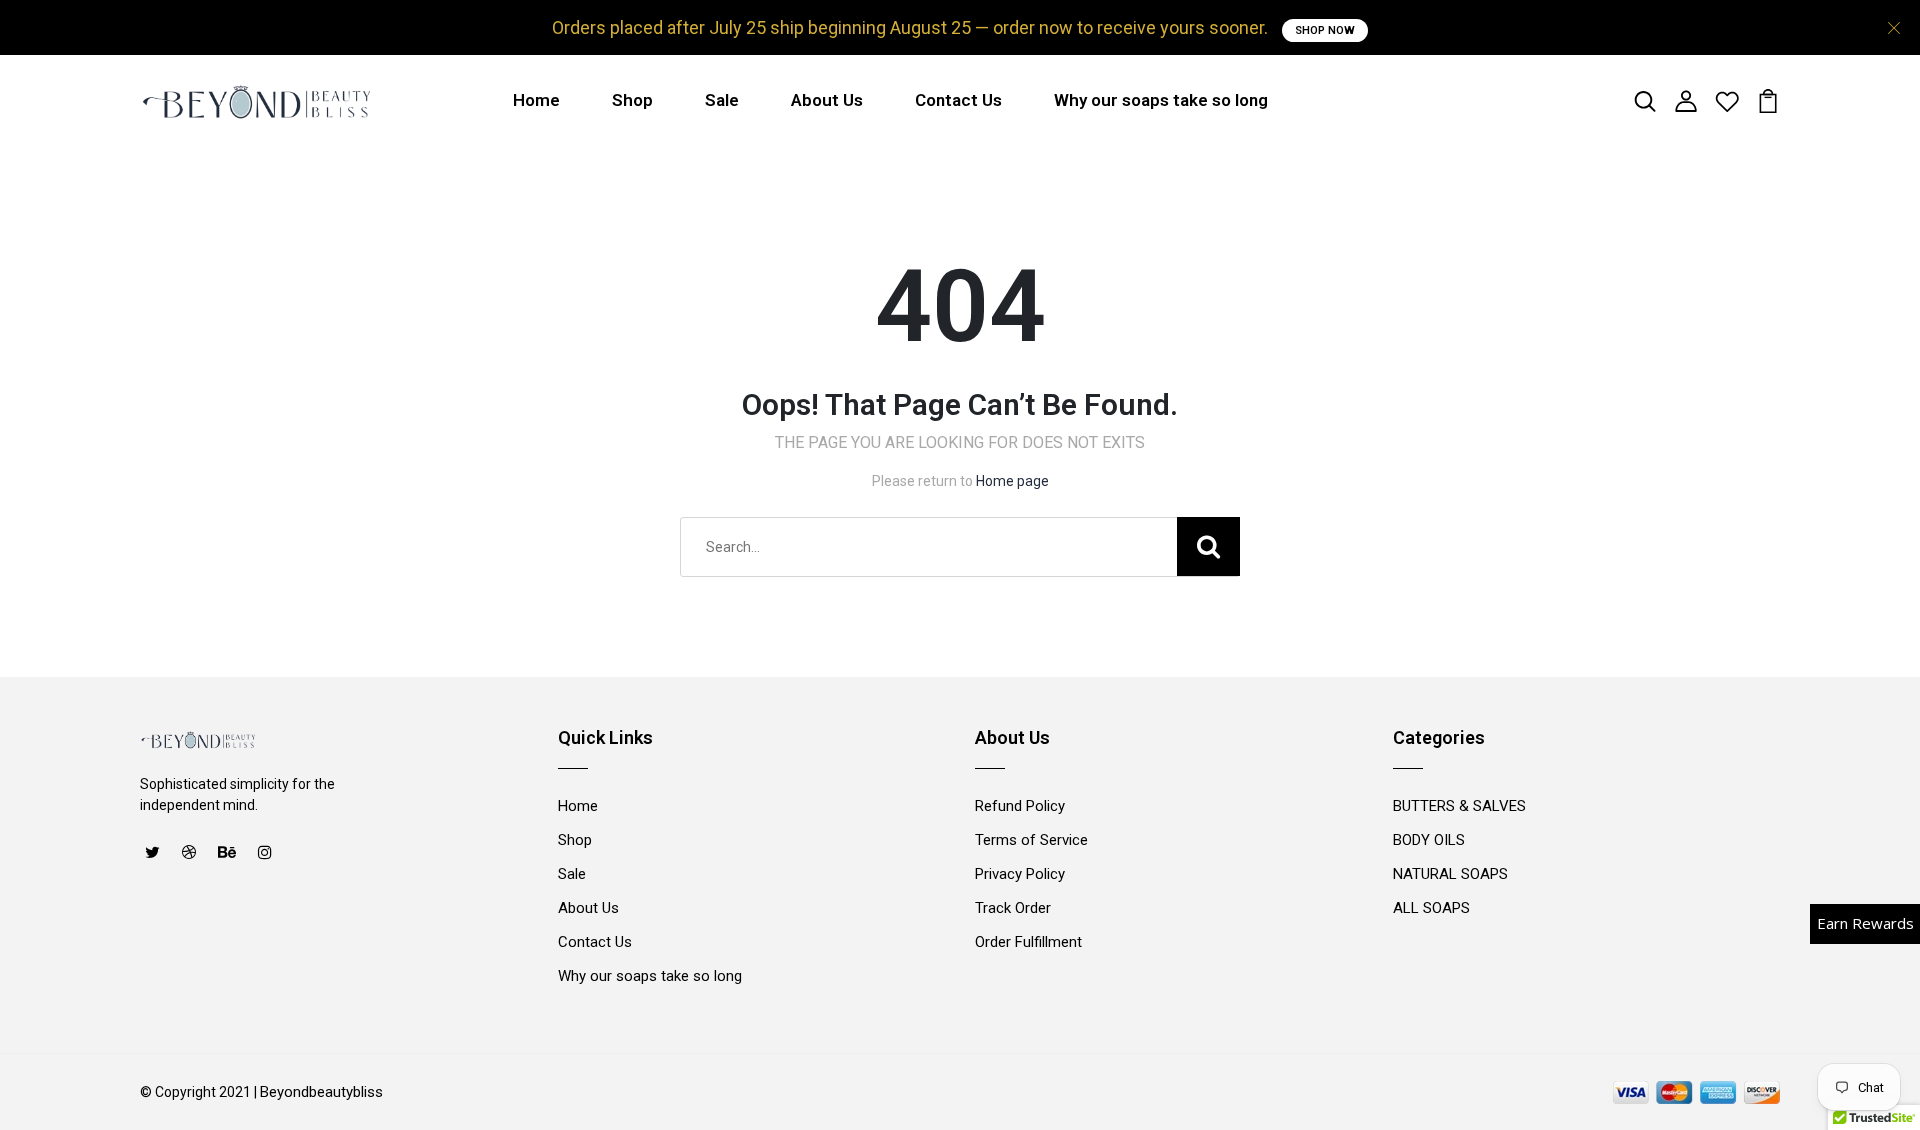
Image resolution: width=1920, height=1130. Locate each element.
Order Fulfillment (1028, 942)
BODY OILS (1429, 840)
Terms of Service (1031, 840)
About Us (827, 100)
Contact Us (958, 100)
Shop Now (1325, 30)
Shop (632, 100)
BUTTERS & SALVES (1459, 806)
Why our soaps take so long (1161, 100)
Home (536, 100)
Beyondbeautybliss (321, 1092)
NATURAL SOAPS (1450, 874)
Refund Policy (1020, 806)
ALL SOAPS (1431, 908)
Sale (722, 100)
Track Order (1013, 908)
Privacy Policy (1020, 874)
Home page (1012, 481)
